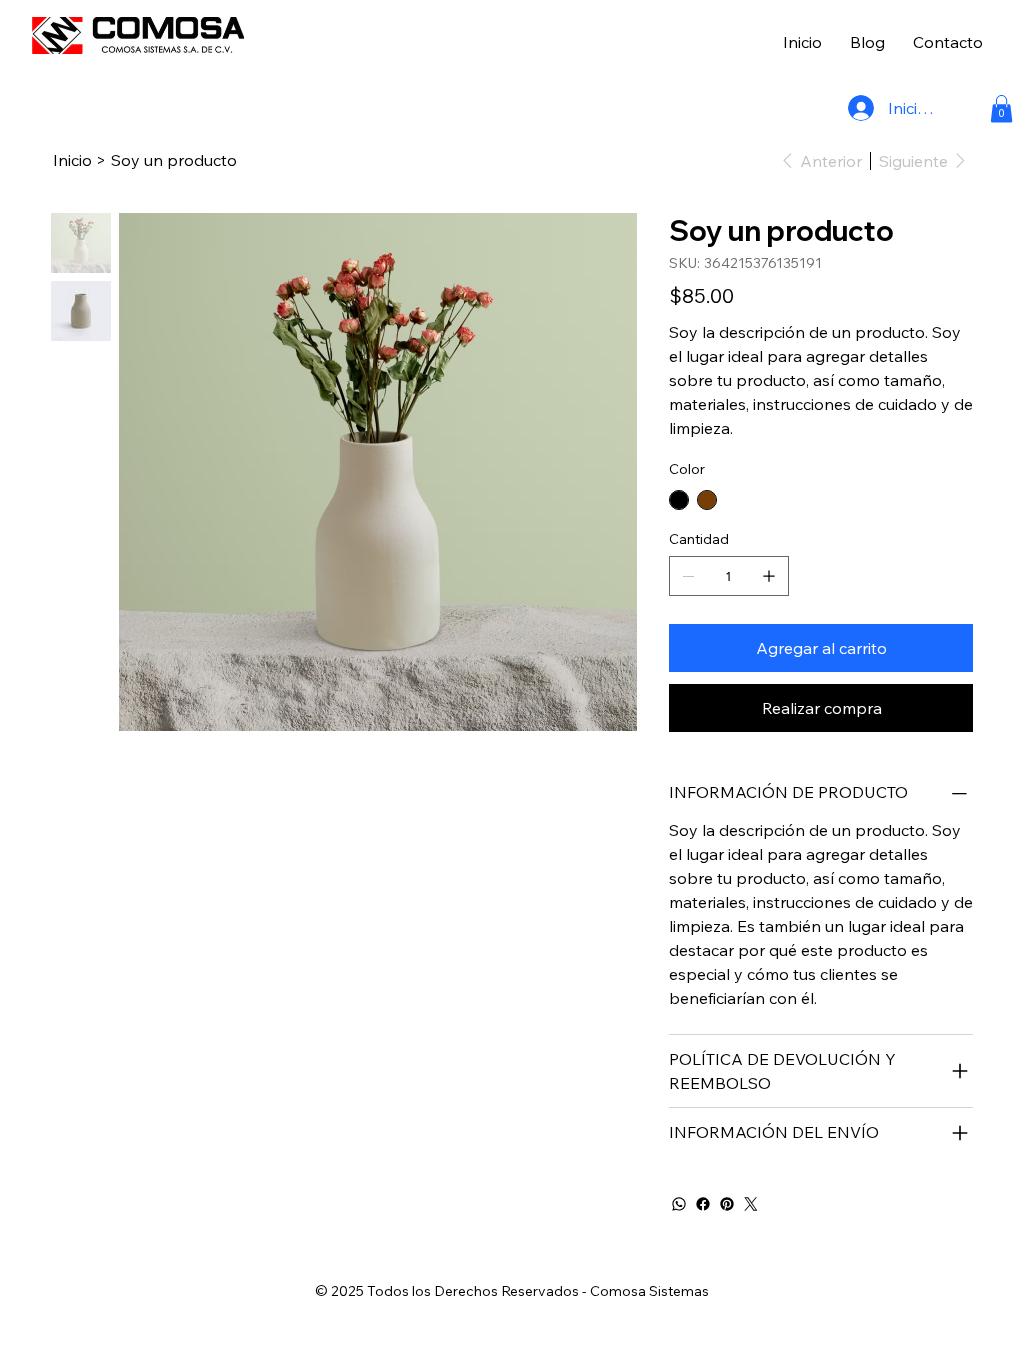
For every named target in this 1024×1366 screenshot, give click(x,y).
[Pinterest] (727, 1204)
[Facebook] (703, 1204)
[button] (1001, 108)
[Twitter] (751, 1204)
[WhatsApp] (679, 1204)
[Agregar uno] (769, 576)
